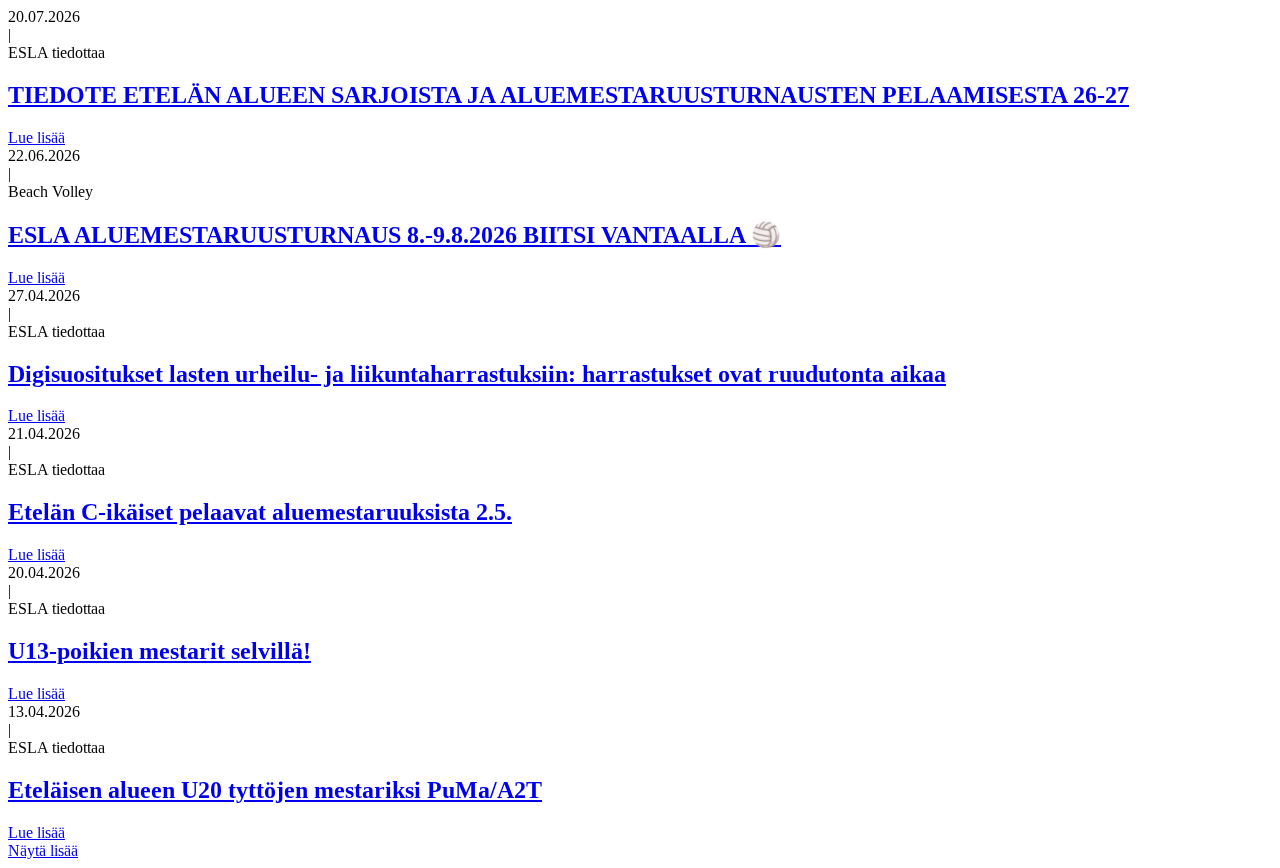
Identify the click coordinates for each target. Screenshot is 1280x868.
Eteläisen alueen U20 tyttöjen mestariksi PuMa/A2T (275, 790)
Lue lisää (36, 137)
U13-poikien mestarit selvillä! (159, 651)
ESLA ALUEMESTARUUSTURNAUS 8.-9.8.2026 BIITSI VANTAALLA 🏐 (394, 235)
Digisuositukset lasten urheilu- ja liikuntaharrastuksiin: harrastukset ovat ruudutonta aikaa (477, 374)
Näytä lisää (43, 850)
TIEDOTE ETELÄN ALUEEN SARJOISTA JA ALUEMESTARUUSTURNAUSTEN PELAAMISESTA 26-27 (568, 95)
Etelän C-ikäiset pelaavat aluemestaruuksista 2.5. (260, 512)
